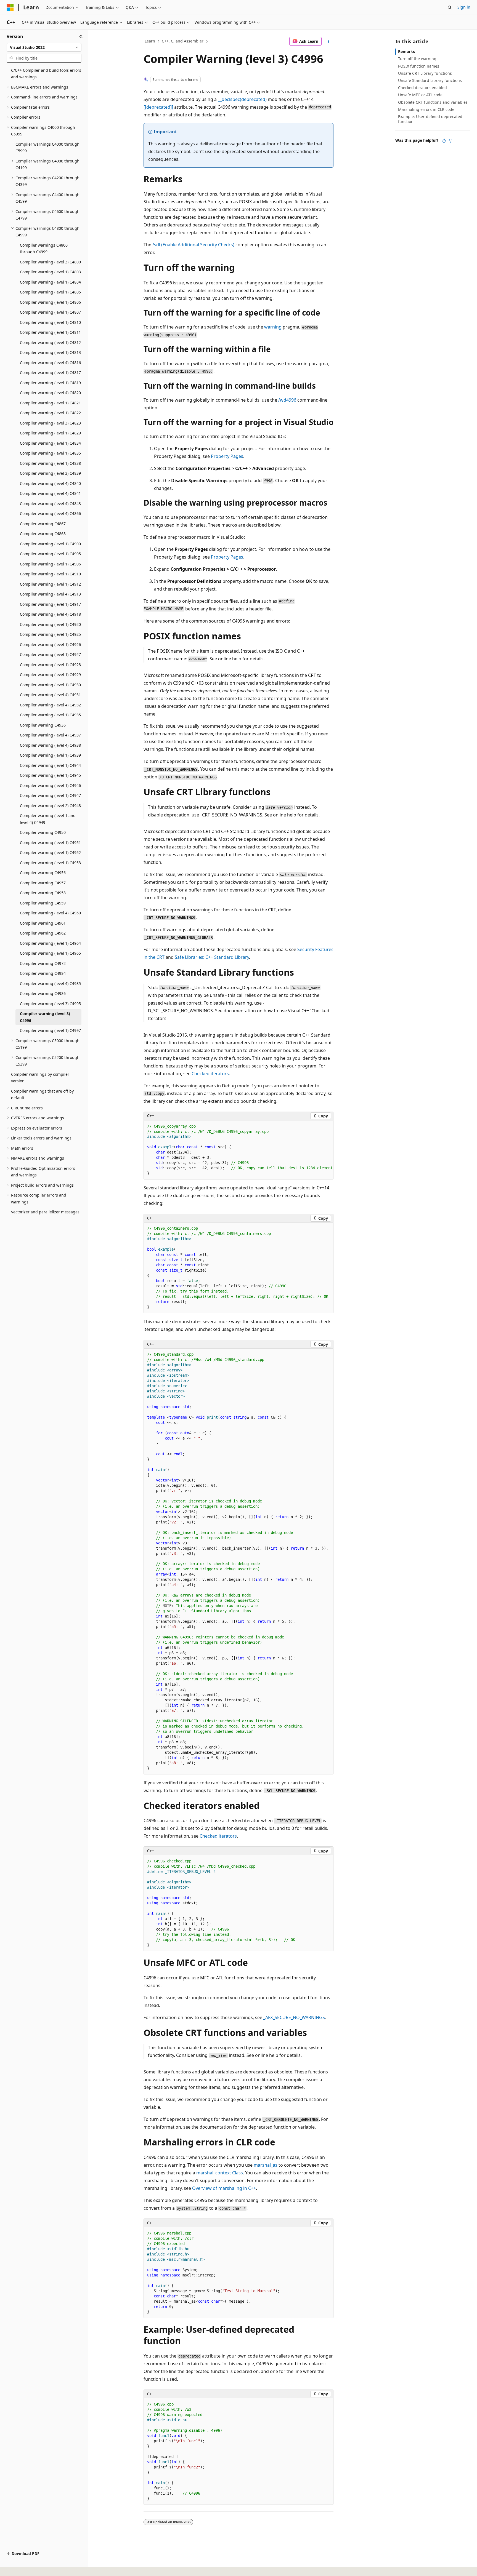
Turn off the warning (417, 59)
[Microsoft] (10, 7)
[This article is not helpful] (451, 141)
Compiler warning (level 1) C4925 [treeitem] (50, 634)
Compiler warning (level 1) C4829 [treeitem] (50, 433)
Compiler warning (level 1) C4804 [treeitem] (50, 282)
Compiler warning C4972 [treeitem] (43, 963)
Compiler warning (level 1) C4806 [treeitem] (50, 302)
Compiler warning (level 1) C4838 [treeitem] (50, 463)
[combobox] (44, 47)
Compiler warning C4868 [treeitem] (43, 534)
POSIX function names (419, 66)
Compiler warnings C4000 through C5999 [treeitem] (47, 148)
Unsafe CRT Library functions (425, 73)
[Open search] (450, 7)
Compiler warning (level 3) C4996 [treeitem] (45, 1017)
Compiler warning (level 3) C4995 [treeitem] (50, 1004)
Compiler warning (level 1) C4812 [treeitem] (50, 342)
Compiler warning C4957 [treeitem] (43, 883)
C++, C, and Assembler (183, 41)
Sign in (464, 7)
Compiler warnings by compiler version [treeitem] (40, 1078)
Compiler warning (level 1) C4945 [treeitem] (50, 775)
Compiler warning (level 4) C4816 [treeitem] (50, 363)
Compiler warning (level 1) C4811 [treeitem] (50, 332)
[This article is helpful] (444, 141)
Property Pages (227, 456)
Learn (150, 41)
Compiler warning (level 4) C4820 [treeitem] (50, 393)
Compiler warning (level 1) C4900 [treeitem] (50, 544)
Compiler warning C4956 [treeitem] (43, 873)
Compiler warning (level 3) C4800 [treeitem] (50, 262)
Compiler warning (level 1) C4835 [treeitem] (50, 453)
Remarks (406, 51)
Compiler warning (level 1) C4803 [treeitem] (50, 272)
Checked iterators (210, 1074)
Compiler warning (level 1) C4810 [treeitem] (50, 322)
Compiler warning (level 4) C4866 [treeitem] (50, 513)
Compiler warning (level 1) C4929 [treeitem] (50, 675)
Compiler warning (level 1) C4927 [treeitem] (50, 654)
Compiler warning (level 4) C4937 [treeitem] (50, 735)
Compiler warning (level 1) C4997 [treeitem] (50, 1030)
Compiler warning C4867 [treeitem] (43, 524)
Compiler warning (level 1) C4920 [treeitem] (50, 624)
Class (220, 2173)
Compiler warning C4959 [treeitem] (43, 903)
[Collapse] (81, 36)
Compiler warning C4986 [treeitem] (43, 993)
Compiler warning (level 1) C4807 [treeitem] (50, 312)
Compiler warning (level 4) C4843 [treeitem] (50, 504)
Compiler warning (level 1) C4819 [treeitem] (50, 383)
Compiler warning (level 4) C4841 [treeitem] (50, 493)
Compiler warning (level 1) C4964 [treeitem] (50, 943)
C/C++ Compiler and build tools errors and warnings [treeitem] (46, 74)
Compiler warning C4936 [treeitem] (43, 725)
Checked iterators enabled (422, 88)
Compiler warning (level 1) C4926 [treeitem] (50, 644)
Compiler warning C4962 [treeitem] (43, 933)
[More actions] (329, 41)
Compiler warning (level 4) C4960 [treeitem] (50, 913)
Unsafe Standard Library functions (430, 80)
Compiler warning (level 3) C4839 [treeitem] (50, 473)
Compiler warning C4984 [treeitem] (43, 973)
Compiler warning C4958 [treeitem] (43, 893)
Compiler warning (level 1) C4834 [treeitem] (50, 443)
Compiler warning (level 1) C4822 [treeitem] (50, 413)
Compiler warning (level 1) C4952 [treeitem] (50, 852)
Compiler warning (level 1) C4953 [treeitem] (50, 863)
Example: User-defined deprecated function (430, 119)
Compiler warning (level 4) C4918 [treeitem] (50, 614)
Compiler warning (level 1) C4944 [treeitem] (50, 765)
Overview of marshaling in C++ (224, 2188)
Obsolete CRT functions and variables (433, 102)
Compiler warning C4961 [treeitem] (43, 923)
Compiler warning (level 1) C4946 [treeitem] (50, 785)
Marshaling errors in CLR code (426, 109)
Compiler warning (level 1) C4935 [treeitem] (50, 715)
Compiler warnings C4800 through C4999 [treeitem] (44, 249)
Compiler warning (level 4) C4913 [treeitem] (50, 594)
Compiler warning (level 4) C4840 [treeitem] (50, 483)
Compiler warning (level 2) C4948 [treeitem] (50, 806)
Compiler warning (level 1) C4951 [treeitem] (50, 843)
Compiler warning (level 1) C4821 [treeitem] (50, 403)
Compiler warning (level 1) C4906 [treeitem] (50, 564)
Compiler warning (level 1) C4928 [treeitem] (50, 665)
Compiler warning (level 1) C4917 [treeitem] (50, 604)
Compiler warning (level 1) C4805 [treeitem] (50, 292)
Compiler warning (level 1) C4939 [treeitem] (50, 755)
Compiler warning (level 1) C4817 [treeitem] (50, 373)
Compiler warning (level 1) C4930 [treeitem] (50, 685)
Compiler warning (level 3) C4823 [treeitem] (50, 423)
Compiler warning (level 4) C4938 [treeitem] (50, 745)
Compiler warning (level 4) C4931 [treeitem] (50, 695)
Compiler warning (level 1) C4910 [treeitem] (50, 574)
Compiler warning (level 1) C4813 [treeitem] (50, 352)
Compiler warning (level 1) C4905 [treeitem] (50, 554)
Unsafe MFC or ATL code (420, 95)
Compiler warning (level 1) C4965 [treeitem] (50, 953)
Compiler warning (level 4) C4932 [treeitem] (50, 705)
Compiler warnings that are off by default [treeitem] (42, 1095)
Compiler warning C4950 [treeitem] (43, 832)
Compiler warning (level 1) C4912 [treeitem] (50, 584)
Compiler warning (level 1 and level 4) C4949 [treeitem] (48, 819)
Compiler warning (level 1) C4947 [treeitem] (50, 795)
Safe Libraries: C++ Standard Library (212, 957)
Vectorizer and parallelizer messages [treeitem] (45, 1212)
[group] (239, 1150)
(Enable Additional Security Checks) (193, 245)
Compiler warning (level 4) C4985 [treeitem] (50, 983)
